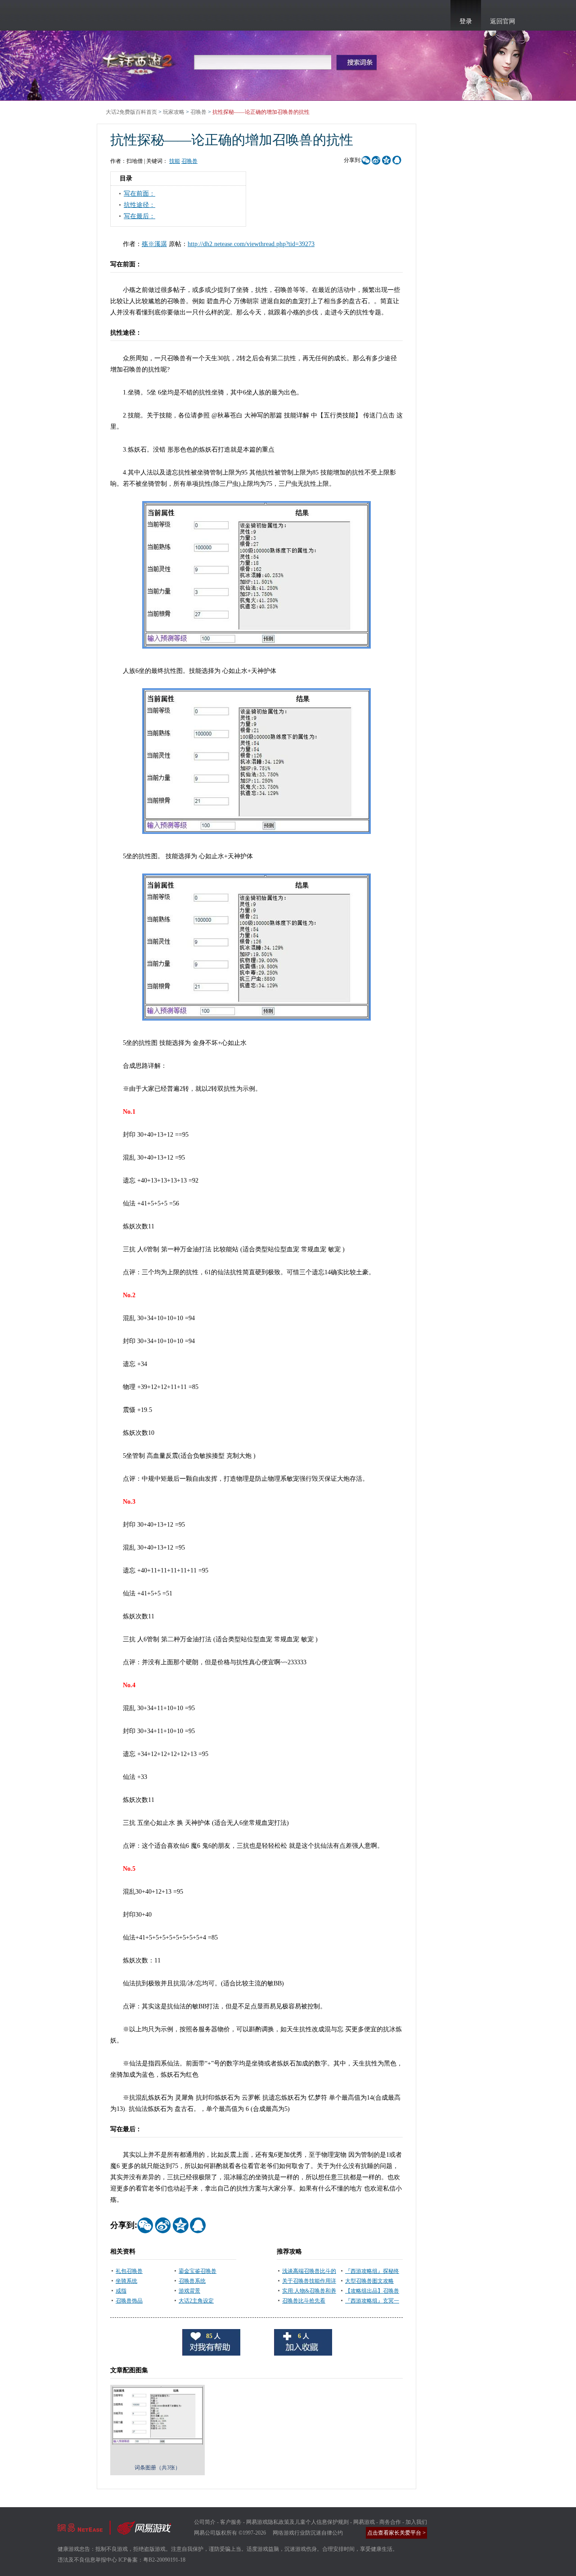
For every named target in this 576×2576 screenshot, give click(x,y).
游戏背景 (189, 2291)
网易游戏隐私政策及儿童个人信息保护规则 (297, 2522)
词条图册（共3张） (157, 2468)
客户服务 (231, 2522)
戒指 (121, 2291)
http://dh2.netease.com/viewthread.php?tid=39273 (251, 244)
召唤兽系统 (192, 2281)
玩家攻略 (174, 112)
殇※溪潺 (154, 244)
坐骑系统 (126, 2281)
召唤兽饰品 (129, 2301)
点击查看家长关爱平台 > (396, 2533)
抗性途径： (139, 205)
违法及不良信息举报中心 (87, 2560)
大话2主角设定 (196, 2301)
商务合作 (390, 2522)
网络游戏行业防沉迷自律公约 (308, 2533)
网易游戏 (364, 2522)
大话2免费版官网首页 (139, 62)
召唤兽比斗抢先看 (304, 2301)
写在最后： (139, 216)
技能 (175, 161)
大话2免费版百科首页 (131, 112)
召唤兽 (198, 112)
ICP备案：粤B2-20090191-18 (152, 2560)
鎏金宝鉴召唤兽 (198, 2271)
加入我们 (416, 2522)
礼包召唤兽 (129, 2271)
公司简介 (205, 2522)
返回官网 (503, 21)
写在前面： (139, 194)
